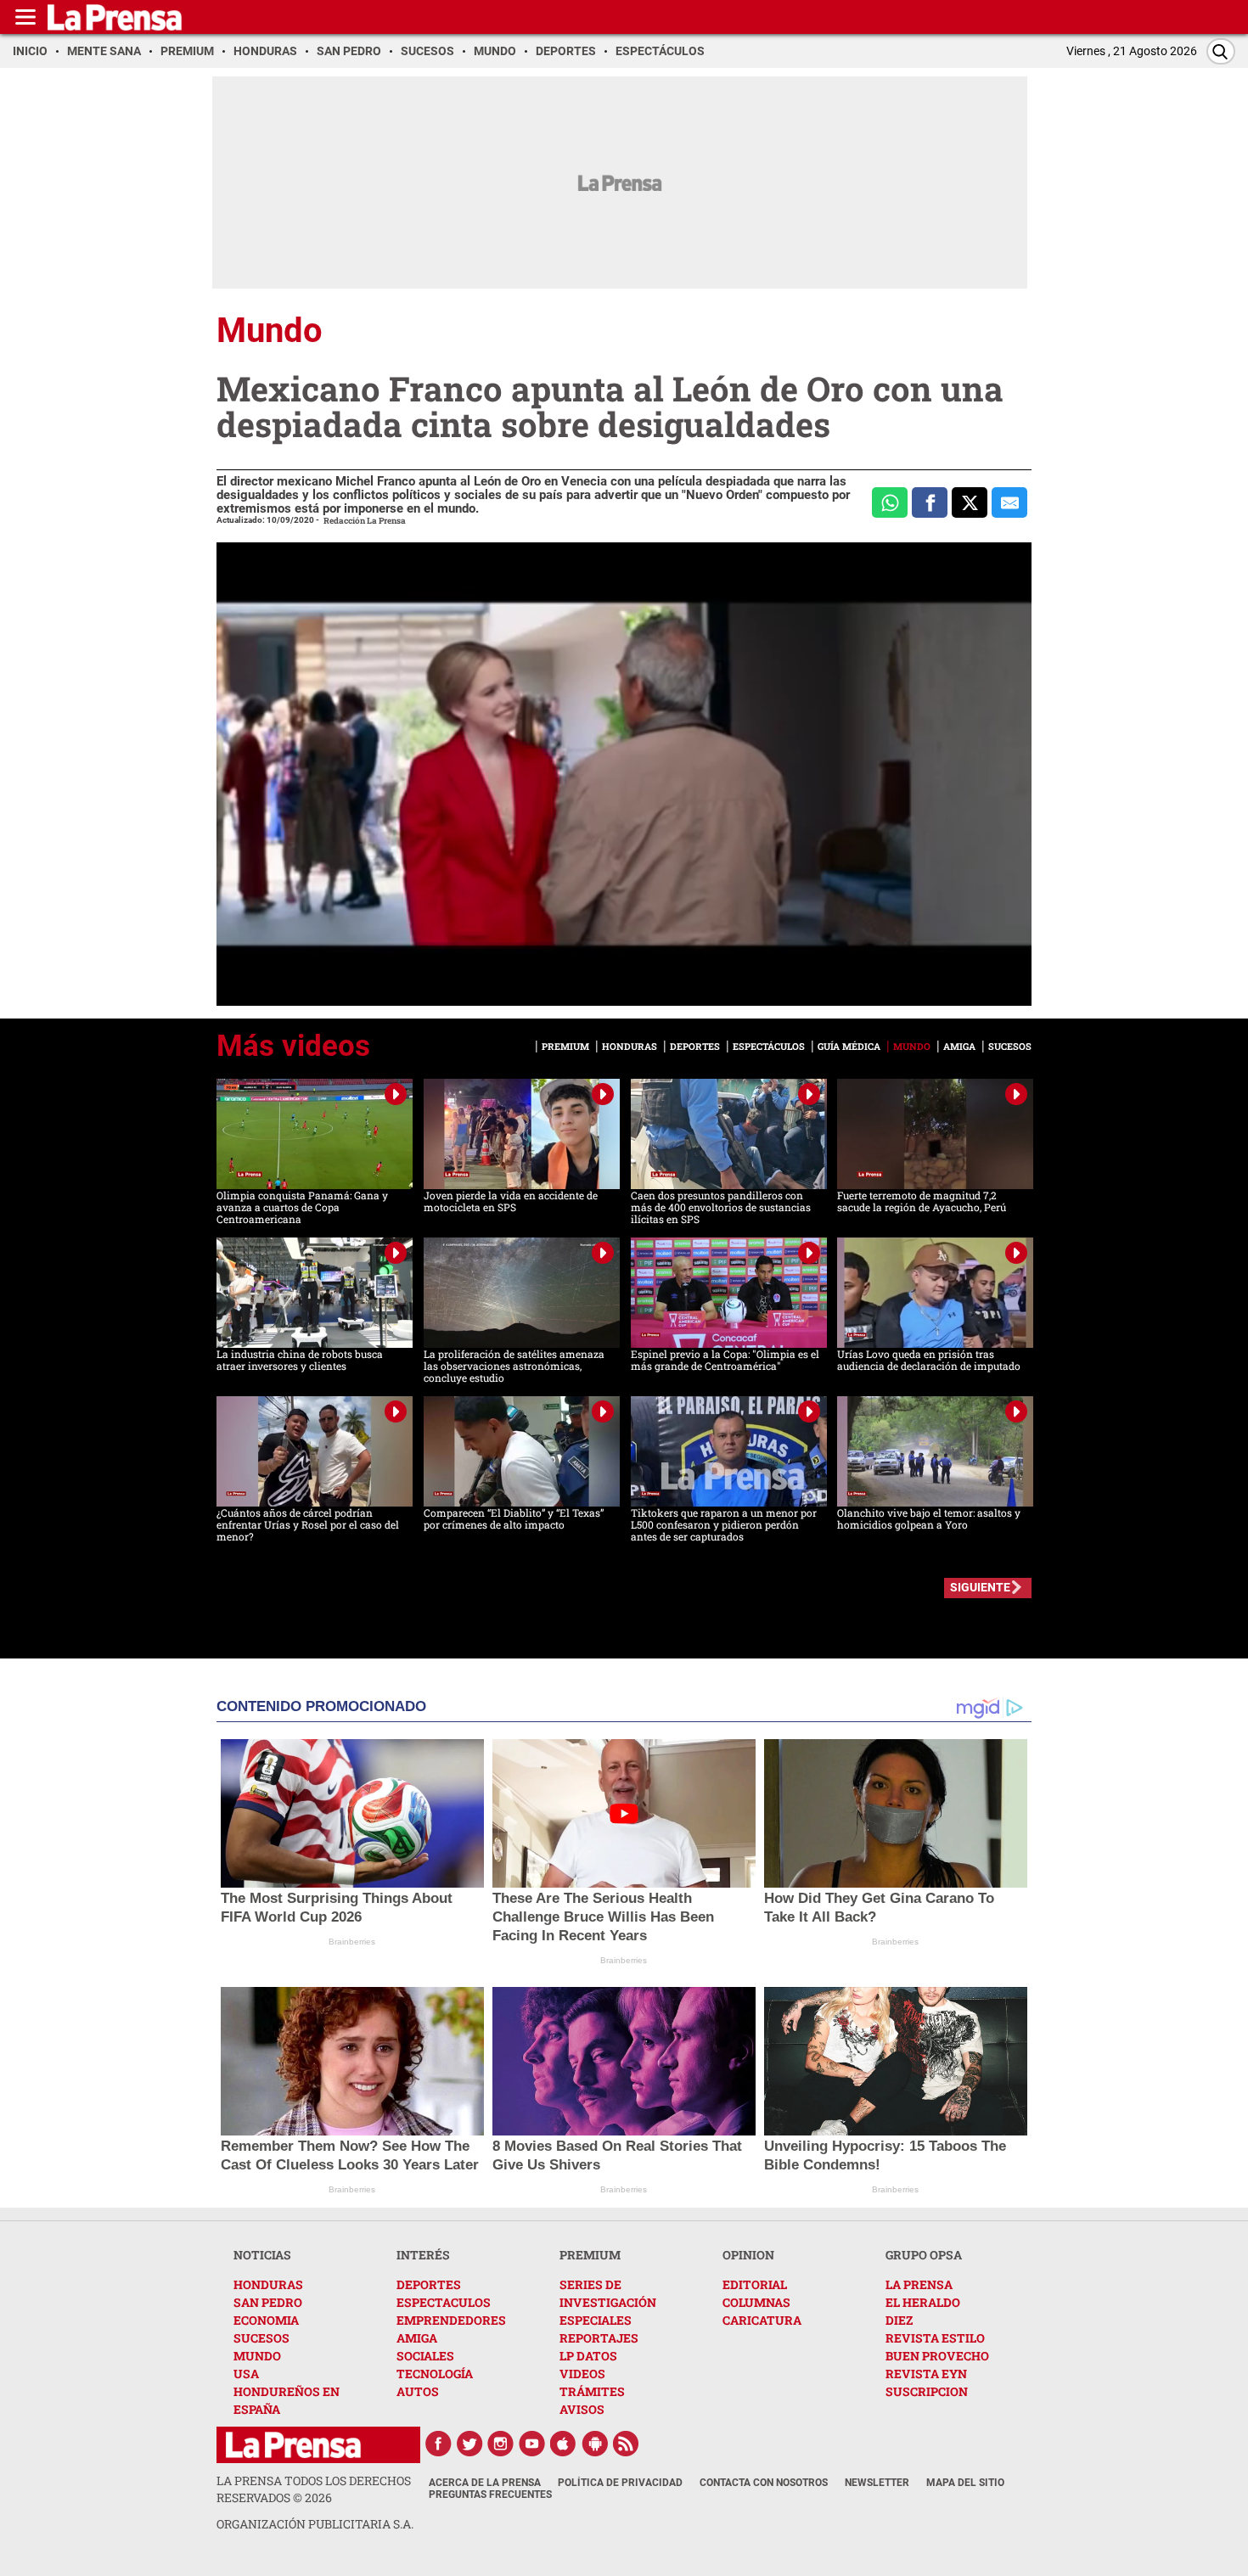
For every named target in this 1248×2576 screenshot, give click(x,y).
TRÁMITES (592, 2391)
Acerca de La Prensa (485, 2483)
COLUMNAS (756, 2302)
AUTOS (418, 2391)
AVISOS (582, 2409)
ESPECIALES (596, 2320)
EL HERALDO (923, 2302)
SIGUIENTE (980, 1587)
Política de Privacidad (620, 2483)
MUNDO (257, 2356)
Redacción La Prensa (365, 521)
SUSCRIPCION (927, 2391)
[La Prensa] (293, 2445)
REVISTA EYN (926, 2374)
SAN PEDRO (268, 2302)
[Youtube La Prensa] (532, 2444)
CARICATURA (762, 2320)
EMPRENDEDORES (451, 2320)
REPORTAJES (599, 2338)
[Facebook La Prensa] (438, 2444)
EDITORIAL (755, 2284)
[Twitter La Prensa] (469, 2444)
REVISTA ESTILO (935, 2338)
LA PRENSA (919, 2284)
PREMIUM (590, 2255)
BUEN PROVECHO (937, 2356)
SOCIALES (425, 2356)
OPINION (748, 2255)
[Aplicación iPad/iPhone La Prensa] (564, 2444)
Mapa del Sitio (965, 2483)
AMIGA (417, 2338)
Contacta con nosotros (764, 2483)
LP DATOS (588, 2356)
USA (246, 2374)
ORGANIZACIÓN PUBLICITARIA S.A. (315, 2524)
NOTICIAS (262, 2255)
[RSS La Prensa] (627, 2444)
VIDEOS (582, 2374)
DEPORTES (429, 2284)
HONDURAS (268, 2284)
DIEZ (899, 2320)
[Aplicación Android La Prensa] (595, 2444)
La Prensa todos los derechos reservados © (314, 2489)
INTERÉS (423, 2255)
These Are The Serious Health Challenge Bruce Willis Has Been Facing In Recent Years (603, 1917)
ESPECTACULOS (444, 2302)
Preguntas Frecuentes (490, 2495)
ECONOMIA (266, 2320)
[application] (624, 774)
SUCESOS (261, 2338)
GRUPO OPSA (924, 2255)
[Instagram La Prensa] (501, 2444)
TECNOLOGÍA (435, 2374)
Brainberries (352, 1942)
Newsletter (877, 2483)
